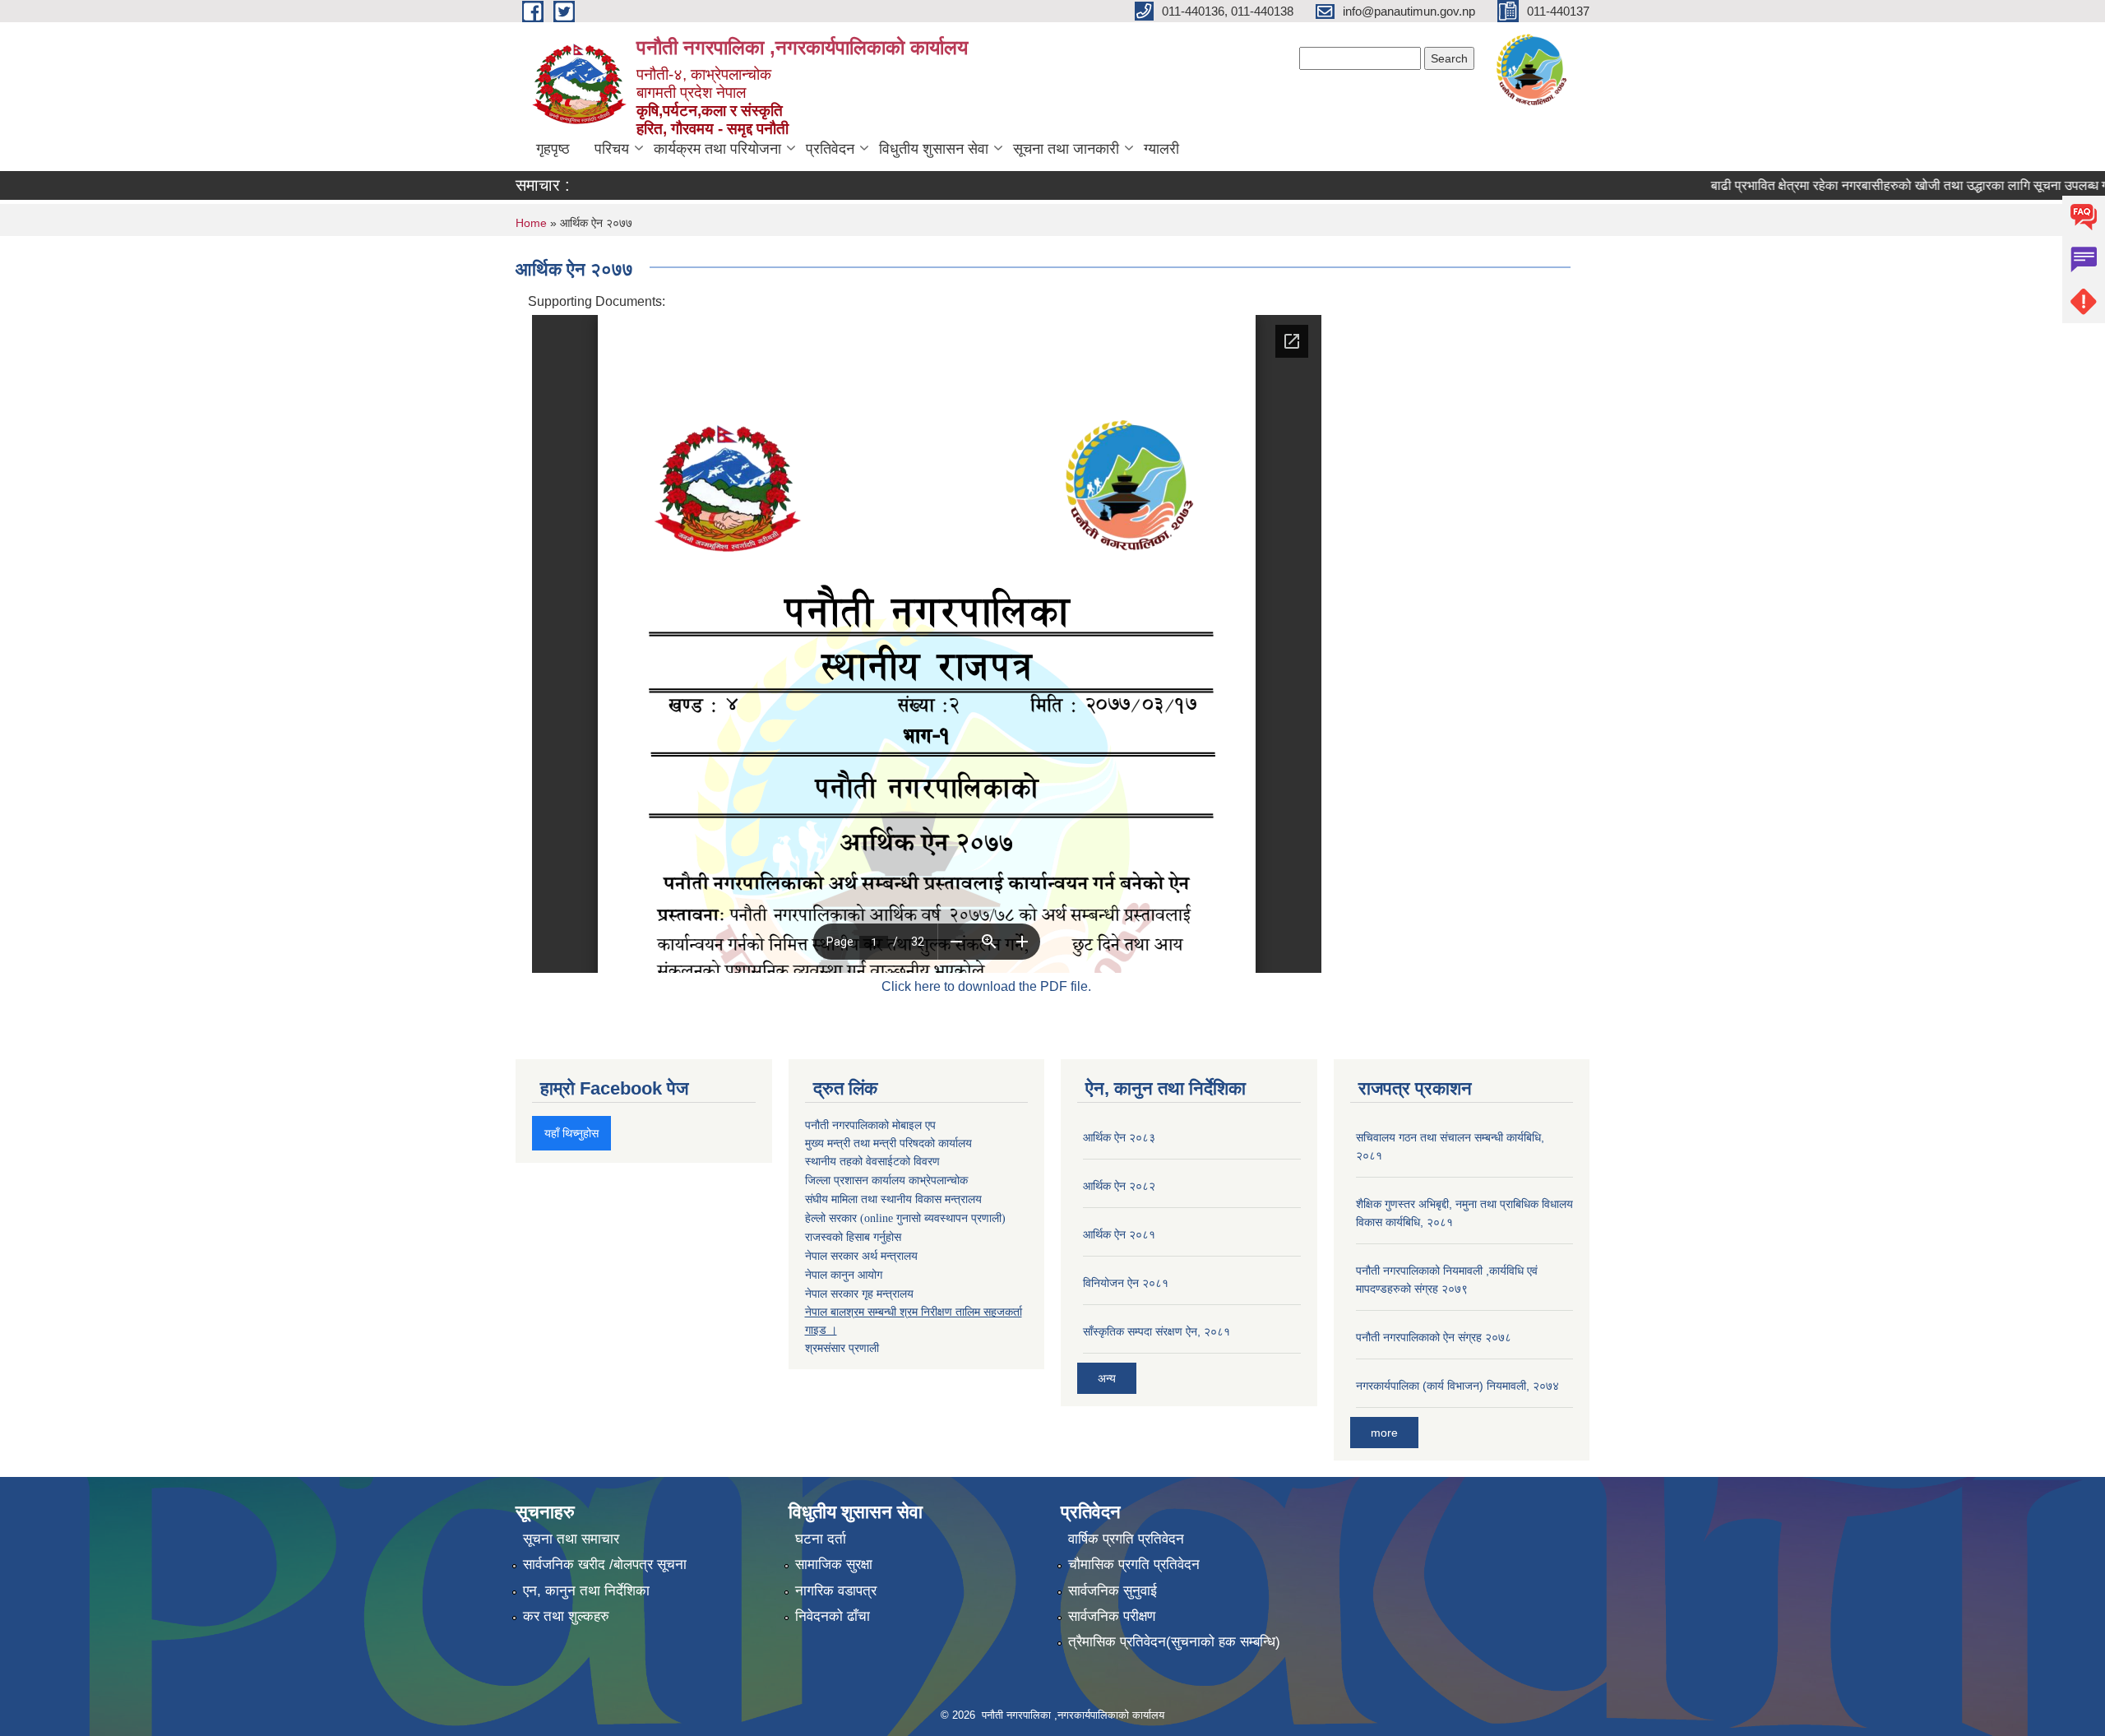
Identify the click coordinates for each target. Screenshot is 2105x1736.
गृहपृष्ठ (553, 149)
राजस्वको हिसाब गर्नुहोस (853, 1237)
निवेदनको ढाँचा (833, 1616)
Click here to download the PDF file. (986, 986)
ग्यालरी (1161, 149)
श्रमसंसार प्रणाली (842, 1348)
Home (531, 223)
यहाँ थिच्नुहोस (571, 1133)
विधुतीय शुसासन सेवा (934, 149)
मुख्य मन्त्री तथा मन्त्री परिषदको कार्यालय (888, 1143)
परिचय (612, 149)
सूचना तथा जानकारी (1066, 149)
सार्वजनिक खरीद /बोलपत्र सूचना (605, 1565)
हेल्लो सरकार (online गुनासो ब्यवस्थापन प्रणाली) (905, 1218)
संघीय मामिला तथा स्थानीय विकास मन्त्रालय (893, 1199)
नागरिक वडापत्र (836, 1591)
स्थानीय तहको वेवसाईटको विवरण (872, 1162)
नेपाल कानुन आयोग (844, 1275)
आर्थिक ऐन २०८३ (1119, 1137)
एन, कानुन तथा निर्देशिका (586, 1591)
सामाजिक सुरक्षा (834, 1565)
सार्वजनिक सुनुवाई (1113, 1591)
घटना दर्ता (821, 1539)
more (1384, 1433)
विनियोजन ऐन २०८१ (1126, 1283)
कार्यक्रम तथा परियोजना (717, 149)
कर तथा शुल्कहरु (566, 1616)
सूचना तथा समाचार (571, 1539)
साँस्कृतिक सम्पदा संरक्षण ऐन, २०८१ (1157, 1331)
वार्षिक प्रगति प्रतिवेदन (1126, 1539)
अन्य (1107, 1378)
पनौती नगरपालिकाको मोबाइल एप (870, 1125)
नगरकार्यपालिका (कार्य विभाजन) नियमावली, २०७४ (1457, 1386)
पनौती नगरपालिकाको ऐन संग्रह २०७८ (1434, 1337)
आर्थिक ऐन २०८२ (1119, 1186)
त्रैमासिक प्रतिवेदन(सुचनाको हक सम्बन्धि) (1174, 1642)
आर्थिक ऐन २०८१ (1119, 1234)
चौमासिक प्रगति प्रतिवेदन (1134, 1565)
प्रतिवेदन (830, 149)
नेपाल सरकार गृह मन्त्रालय (859, 1294)
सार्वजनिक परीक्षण (1112, 1616)
